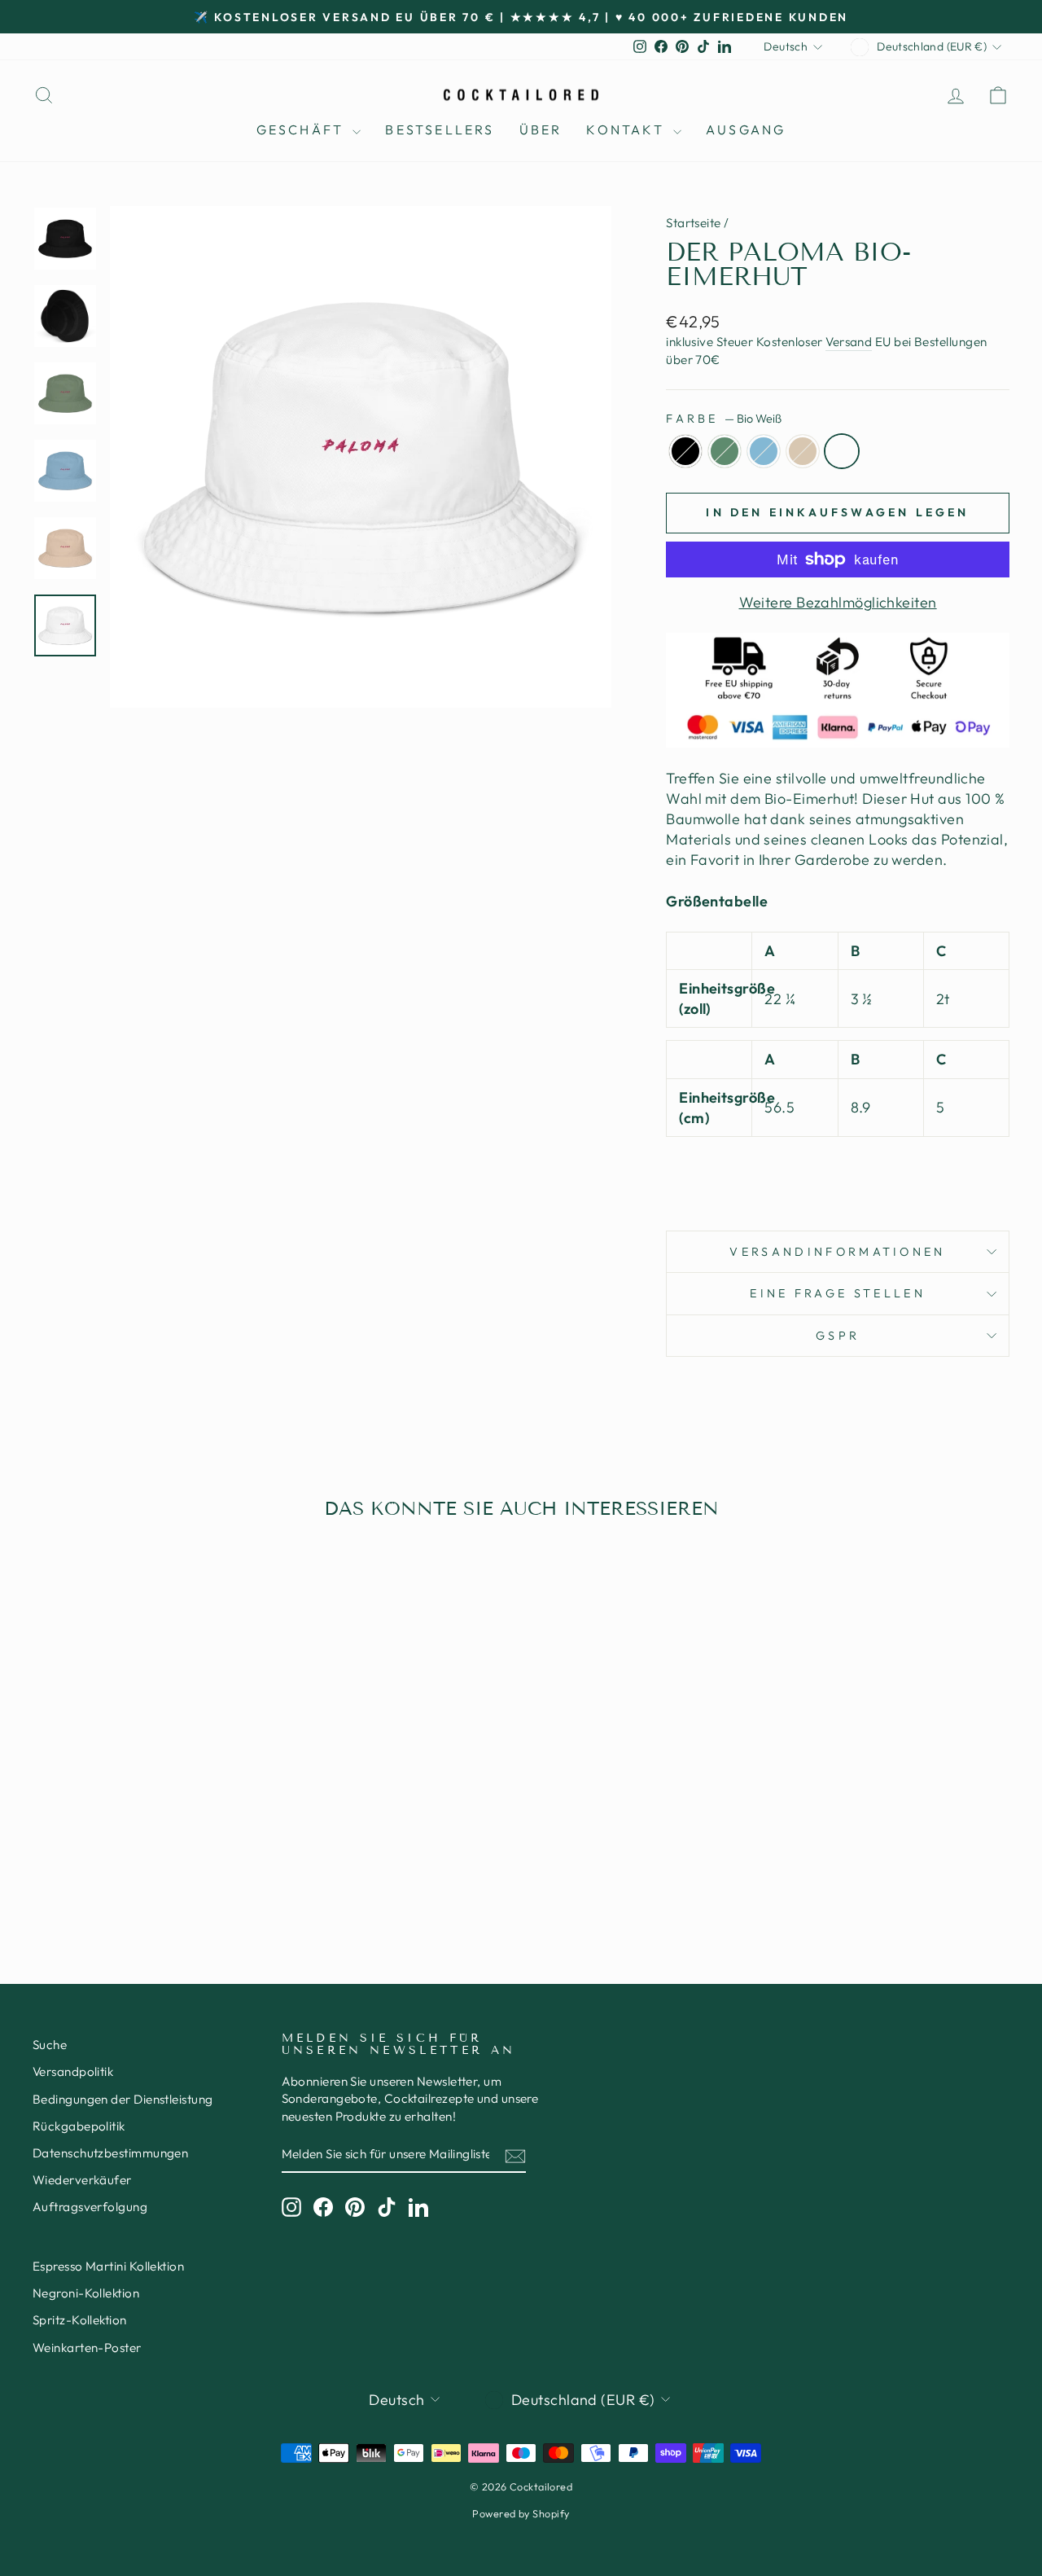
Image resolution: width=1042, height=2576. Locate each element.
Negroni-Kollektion (86, 2293)
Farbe (724, 419)
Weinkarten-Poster (87, 2348)
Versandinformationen (837, 1252)
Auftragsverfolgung (90, 2207)
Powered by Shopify (521, 2513)
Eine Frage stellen (838, 1293)
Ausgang (746, 129)
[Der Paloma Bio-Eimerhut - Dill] (126, 1867)
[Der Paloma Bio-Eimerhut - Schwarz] (104, 1867)
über (541, 129)
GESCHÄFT (303, 129)
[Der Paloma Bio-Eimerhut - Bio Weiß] (192, 1867)
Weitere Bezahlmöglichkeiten (838, 602)
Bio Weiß (842, 451)
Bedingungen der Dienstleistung (123, 2099)
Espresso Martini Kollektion (108, 2266)
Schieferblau (764, 451)
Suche (50, 2045)
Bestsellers (440, 129)
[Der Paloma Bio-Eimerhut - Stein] (170, 1867)
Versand (849, 342)
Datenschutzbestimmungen (110, 2153)
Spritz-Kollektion (80, 2320)
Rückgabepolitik (79, 2126)
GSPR (838, 1336)
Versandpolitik (73, 2071)
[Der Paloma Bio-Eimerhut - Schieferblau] (148, 1867)
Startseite (694, 223)
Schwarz (685, 451)
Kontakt (628, 129)
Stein (803, 451)
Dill (725, 451)
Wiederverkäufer (82, 2180)
